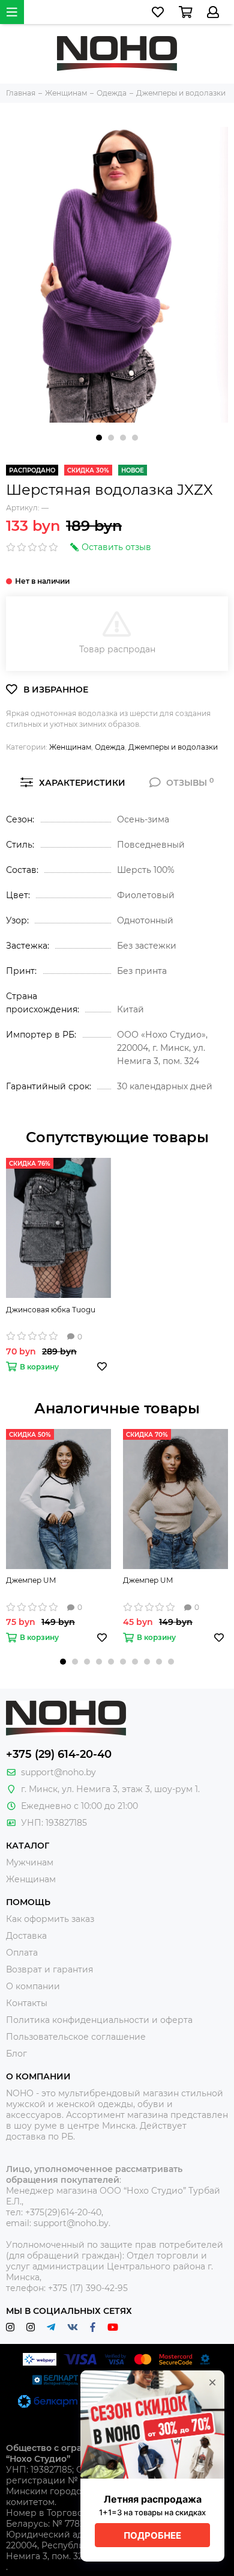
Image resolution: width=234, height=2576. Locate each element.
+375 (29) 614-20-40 (59, 1754)
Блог (16, 2054)
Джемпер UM (31, 1580)
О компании (33, 1986)
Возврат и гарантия (49, 1969)
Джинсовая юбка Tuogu (51, 1310)
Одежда (110, 747)
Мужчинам (30, 1862)
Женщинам (70, 747)
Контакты (27, 2003)
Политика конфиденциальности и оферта (99, 2020)
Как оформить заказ (50, 1919)
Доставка (26, 1936)
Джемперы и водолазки (173, 747)
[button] (99, 438)
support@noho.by (58, 1772)
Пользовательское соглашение (76, 2037)
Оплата (22, 1953)
